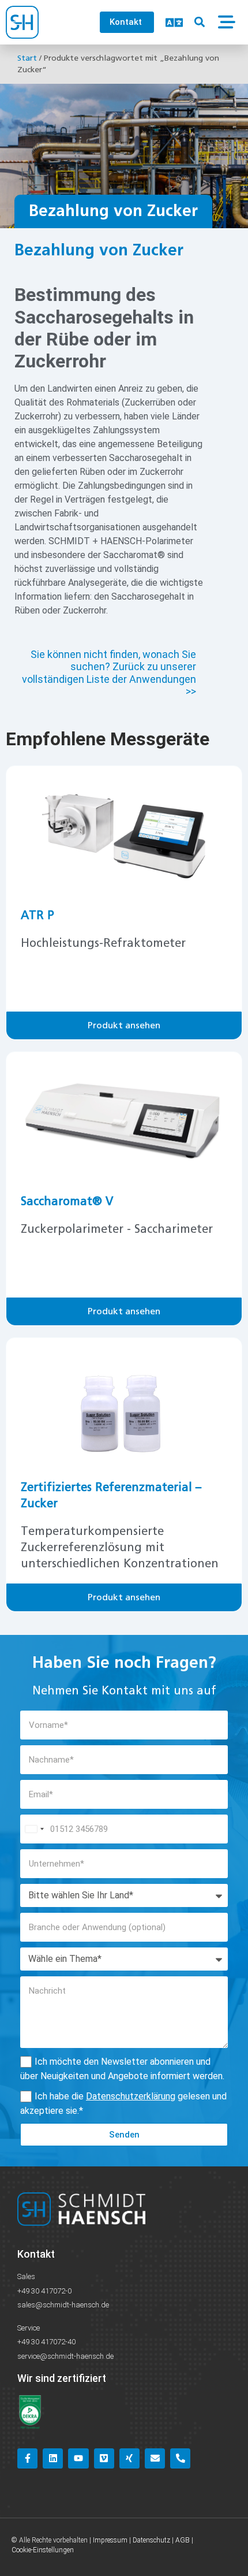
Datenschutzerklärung (131, 2096)
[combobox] (34, 1829)
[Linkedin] (53, 2458)
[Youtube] (78, 2458)
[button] (200, 22)
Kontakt (36, 2254)
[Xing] (129, 2458)
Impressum (110, 2540)
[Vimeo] (104, 2458)
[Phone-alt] (180, 2458)
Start (27, 58)
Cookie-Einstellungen (43, 2550)
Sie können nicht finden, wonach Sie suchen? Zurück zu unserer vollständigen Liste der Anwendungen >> (109, 673)
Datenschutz (151, 2540)
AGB (183, 2540)
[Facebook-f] (27, 2458)
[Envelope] (155, 2458)
